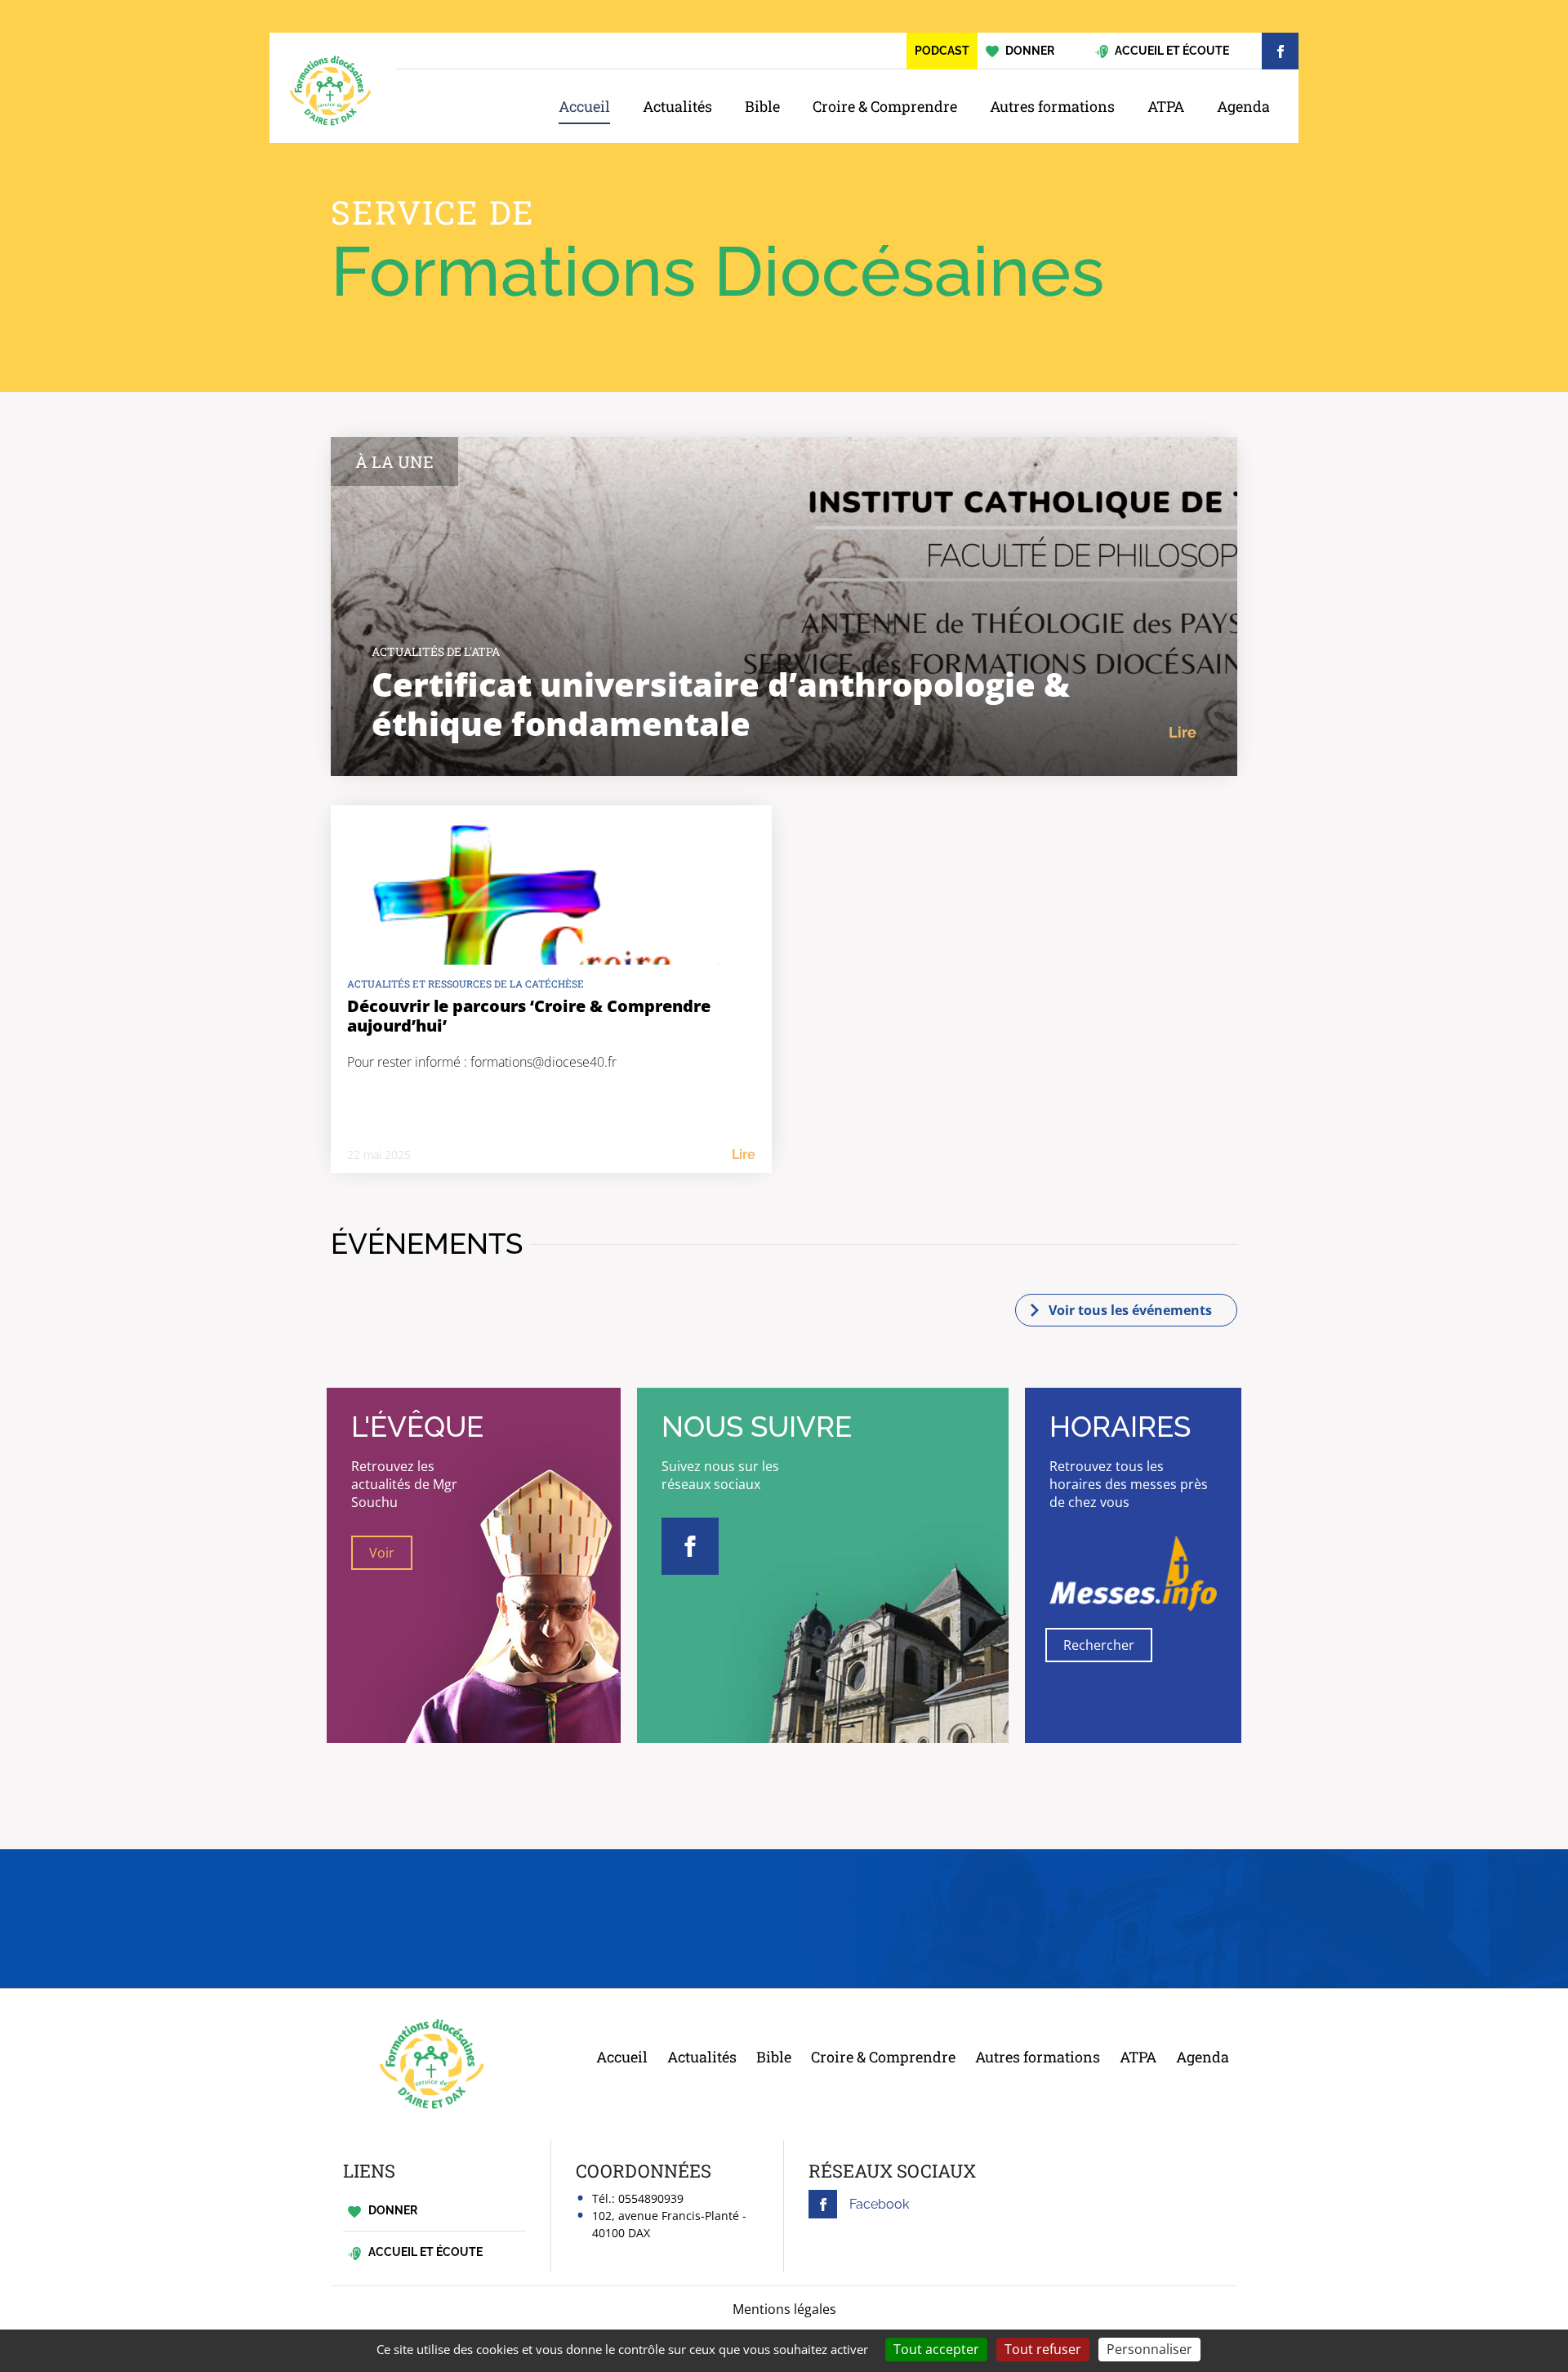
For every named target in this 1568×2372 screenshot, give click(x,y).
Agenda (1243, 106)
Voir (382, 1553)
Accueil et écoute (424, 2252)
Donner (392, 2210)
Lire (1183, 732)
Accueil (584, 106)
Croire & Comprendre (885, 106)
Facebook (879, 2204)
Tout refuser (1043, 2349)
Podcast (942, 51)
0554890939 (651, 2198)
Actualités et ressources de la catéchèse (465, 983)
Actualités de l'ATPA (436, 651)
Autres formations (1052, 106)
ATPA (1166, 106)
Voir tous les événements (1130, 1310)
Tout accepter (936, 2349)
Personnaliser (1149, 2349)
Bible (762, 106)
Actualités (677, 106)
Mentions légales (784, 2309)
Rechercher (1099, 1645)
